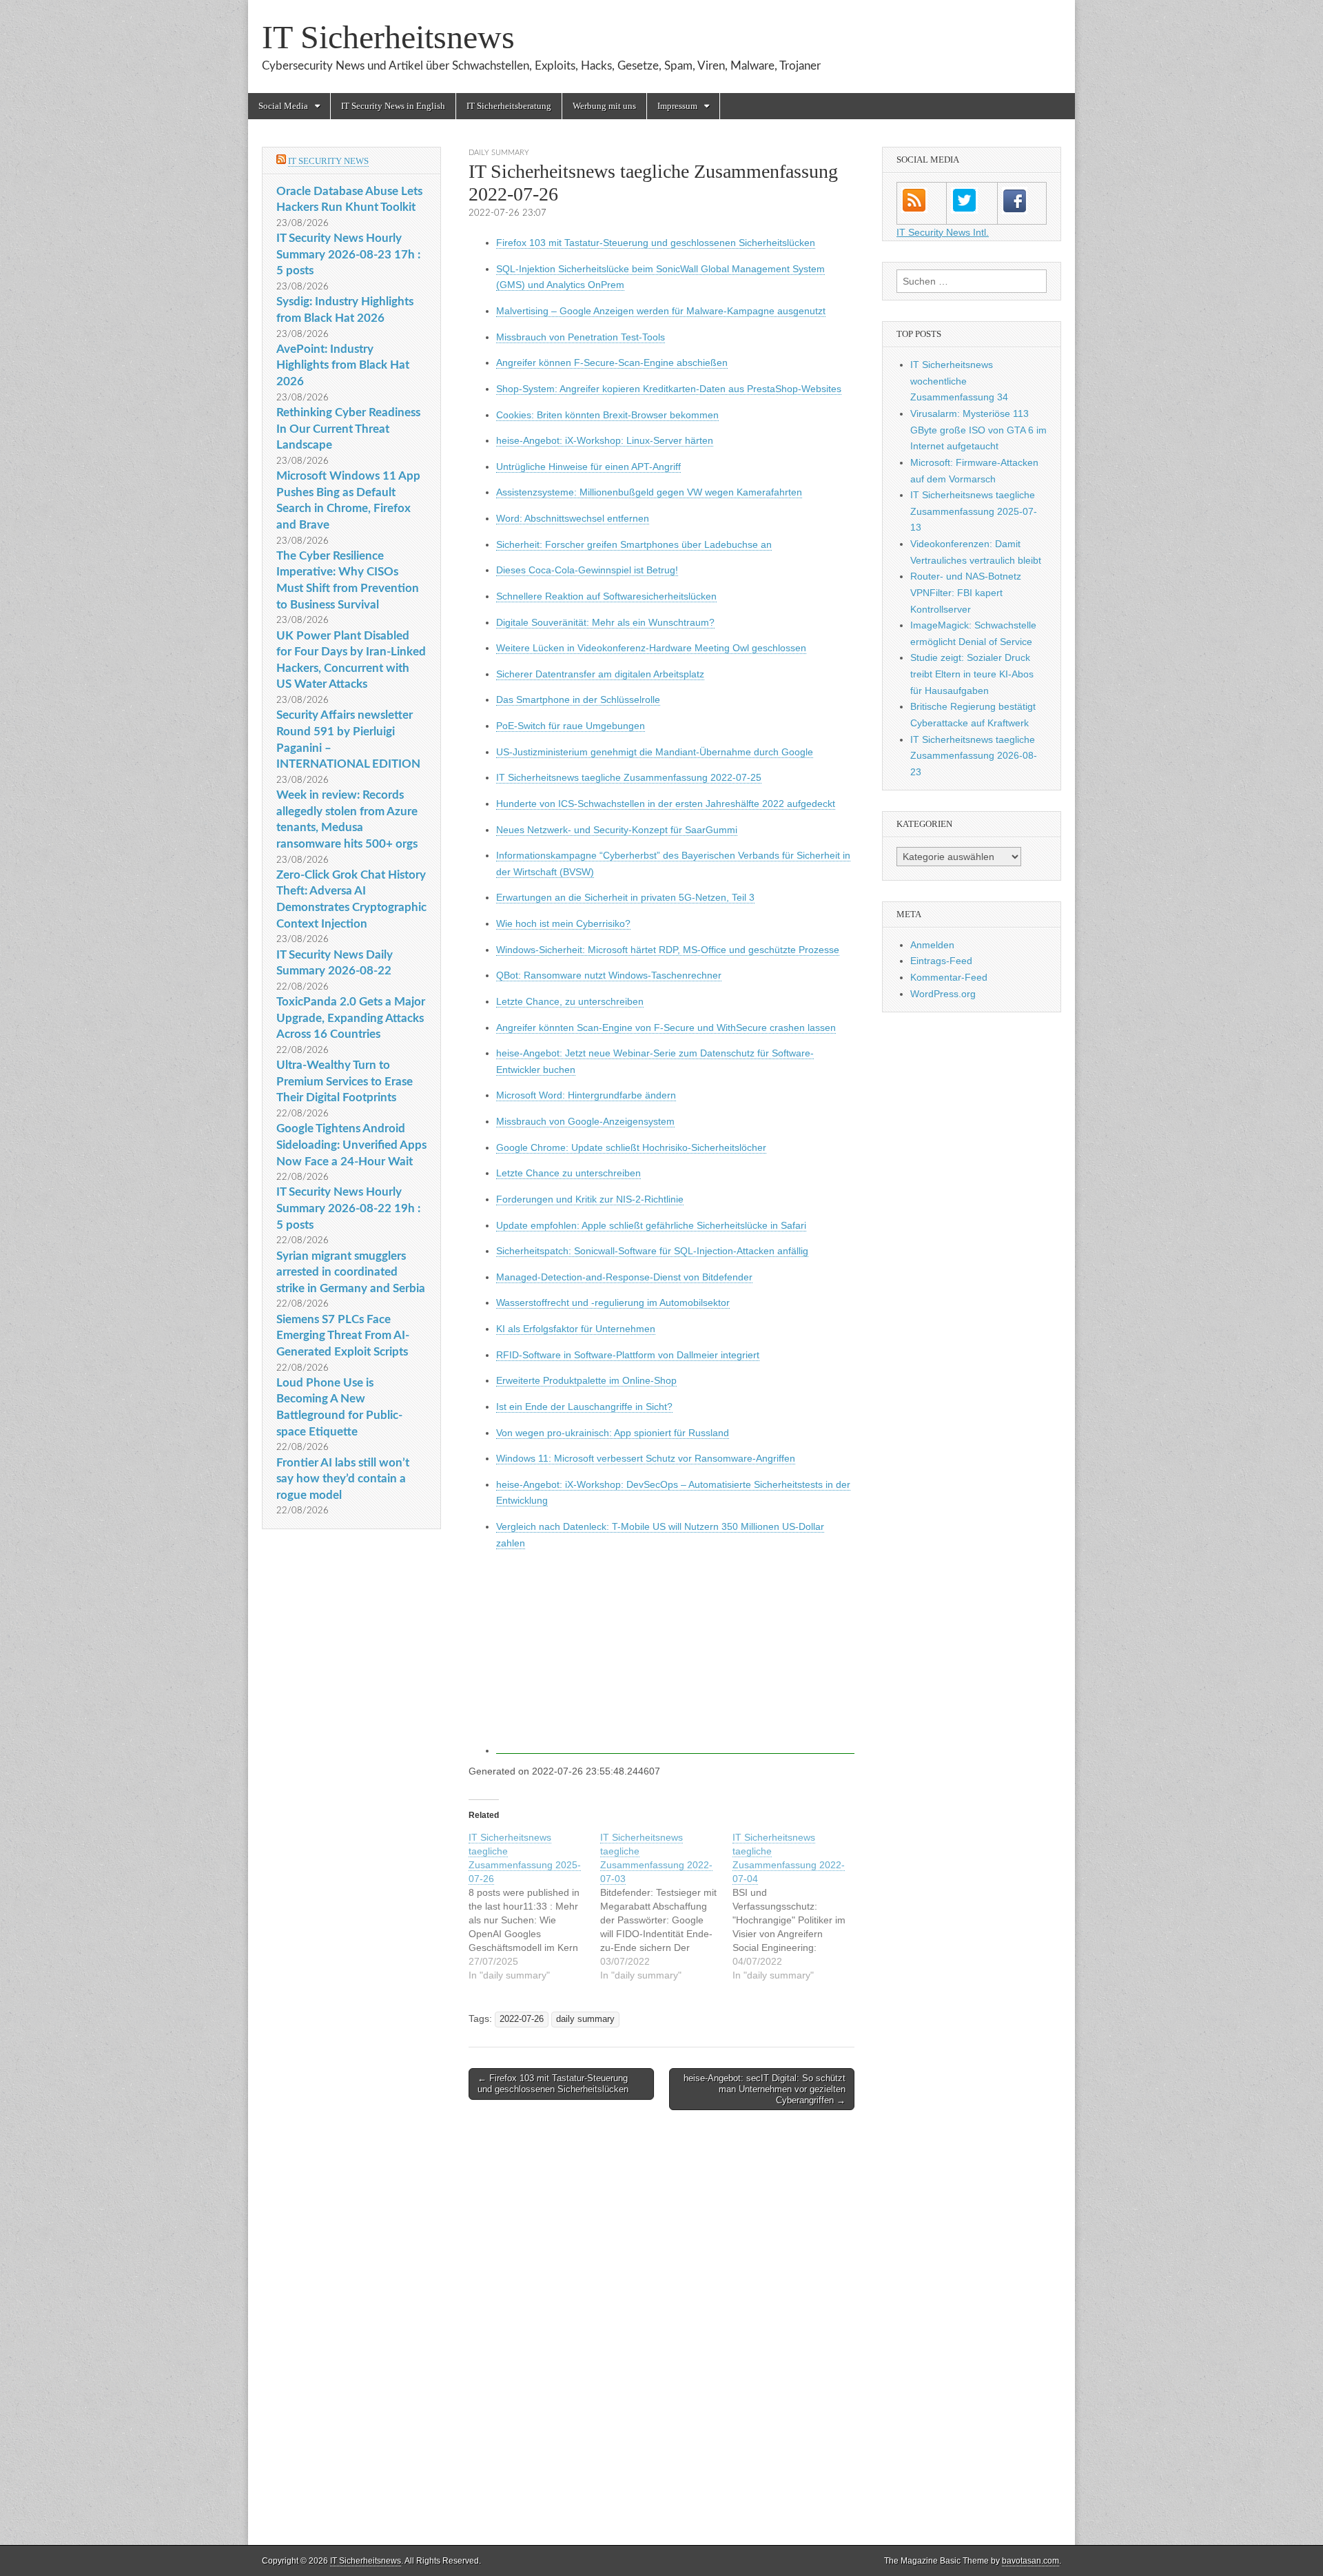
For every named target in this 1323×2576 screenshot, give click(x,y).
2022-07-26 (522, 2019)
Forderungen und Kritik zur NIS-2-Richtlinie (590, 1199)
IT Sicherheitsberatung (509, 106)
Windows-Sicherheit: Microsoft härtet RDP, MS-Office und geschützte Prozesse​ (668, 950)
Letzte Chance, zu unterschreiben (570, 1001)
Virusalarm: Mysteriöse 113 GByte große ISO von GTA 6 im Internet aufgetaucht (978, 430)
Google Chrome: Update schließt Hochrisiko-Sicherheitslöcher (631, 1147)
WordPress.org (943, 994)
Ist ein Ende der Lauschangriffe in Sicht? (584, 1407)
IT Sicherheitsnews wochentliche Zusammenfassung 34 (959, 381)
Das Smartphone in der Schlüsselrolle (578, 699)
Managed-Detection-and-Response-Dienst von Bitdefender (624, 1277)
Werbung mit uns (604, 106)
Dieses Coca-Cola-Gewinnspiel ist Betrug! (587, 570)
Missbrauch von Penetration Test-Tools (581, 337)
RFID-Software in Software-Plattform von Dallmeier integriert (628, 1355)
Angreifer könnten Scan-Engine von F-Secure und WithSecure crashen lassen (666, 1028)
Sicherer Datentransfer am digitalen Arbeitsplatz (600, 674)
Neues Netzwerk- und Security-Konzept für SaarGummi (617, 830)
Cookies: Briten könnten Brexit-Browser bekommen (607, 415)
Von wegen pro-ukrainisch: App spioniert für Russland (613, 1433)
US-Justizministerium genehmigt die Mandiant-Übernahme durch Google (655, 752)
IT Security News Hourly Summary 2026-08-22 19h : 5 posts (348, 1208)
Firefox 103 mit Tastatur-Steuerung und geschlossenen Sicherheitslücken (656, 243)
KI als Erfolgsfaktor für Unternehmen (576, 1329)
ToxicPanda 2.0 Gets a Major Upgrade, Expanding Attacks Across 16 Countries (351, 1018)
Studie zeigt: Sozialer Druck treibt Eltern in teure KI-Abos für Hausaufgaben (972, 674)
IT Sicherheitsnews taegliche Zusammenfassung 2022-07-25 (629, 777)
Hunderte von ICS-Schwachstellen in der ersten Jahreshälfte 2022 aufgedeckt (666, 804)
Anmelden (932, 945)
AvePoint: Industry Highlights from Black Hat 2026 (343, 365)
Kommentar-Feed (949, 977)
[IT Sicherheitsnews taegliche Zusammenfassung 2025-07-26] (534, 1906)
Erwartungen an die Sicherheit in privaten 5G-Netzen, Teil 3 (625, 897)
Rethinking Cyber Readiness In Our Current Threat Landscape (348, 429)
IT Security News (328, 161)
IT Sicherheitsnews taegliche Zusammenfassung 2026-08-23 (974, 756)
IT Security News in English (393, 106)
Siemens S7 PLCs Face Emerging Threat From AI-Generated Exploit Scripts (343, 1336)
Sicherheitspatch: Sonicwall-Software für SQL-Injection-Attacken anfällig (652, 1251)
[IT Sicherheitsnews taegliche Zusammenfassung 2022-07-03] (666, 1906)
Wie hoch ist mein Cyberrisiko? (563, 923)
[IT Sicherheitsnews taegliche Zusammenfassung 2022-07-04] (798, 1906)
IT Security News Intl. (943, 232)
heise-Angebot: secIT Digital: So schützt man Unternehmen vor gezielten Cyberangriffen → (765, 2089)
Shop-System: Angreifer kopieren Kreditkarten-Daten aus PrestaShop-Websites (669, 389)
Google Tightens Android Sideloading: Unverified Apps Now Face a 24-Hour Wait (351, 1145)
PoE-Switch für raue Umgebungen (571, 726)
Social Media (283, 106)
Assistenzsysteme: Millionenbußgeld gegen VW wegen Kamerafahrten (649, 492)
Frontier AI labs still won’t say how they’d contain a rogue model (343, 1479)
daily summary (499, 153)
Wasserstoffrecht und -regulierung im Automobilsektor (613, 1302)
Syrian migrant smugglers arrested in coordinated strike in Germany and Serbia (351, 1272)
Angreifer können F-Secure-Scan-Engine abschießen (612, 362)
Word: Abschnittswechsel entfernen (573, 518)
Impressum (677, 106)
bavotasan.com (1030, 2561)
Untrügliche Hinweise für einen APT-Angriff (588, 467)
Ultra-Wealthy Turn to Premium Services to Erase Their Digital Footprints (345, 1081)
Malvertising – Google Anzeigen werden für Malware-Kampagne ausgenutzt (661, 311)
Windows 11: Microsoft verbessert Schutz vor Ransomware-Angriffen (646, 1458)
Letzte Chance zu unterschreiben (568, 1173)
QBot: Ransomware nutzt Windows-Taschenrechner (609, 975)
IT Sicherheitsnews (388, 37)
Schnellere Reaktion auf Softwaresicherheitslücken (606, 596)
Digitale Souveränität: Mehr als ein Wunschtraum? (605, 622)
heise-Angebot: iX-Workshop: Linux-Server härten (605, 440)
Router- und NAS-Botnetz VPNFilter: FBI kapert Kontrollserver (966, 592)
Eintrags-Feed (941, 961)
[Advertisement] (675, 1657)
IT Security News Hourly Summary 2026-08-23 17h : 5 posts (348, 254)
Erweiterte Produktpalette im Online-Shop (586, 1380)
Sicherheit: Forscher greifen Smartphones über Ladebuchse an (634, 544)
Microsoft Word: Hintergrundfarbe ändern (586, 1095)
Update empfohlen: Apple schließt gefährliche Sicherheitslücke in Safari (651, 1225)
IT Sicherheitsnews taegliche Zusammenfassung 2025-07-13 (974, 511)
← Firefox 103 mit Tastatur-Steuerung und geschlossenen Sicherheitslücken (553, 2084)
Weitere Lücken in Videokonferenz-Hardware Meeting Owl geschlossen (651, 648)
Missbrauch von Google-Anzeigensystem (585, 1121)
